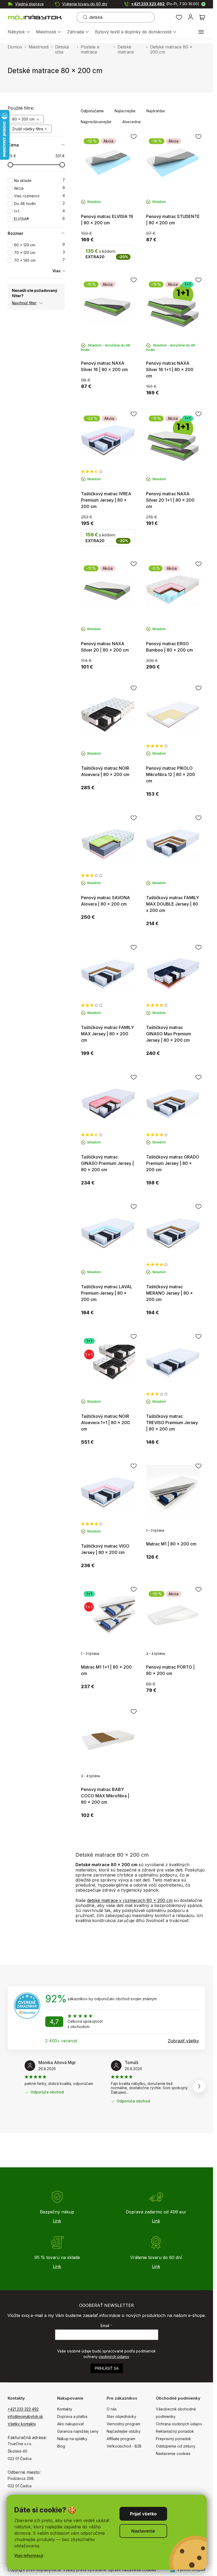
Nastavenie (143, 2531)
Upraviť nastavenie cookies (132, 2570)
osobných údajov (114, 2357)
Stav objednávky (121, 2416)
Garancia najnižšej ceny (78, 2431)
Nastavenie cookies (173, 2454)
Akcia (39, 188)
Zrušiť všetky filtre (28, 129)
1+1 (39, 211)
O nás (112, 2409)
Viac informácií (29, 2555)
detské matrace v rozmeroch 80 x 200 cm (130, 1900)
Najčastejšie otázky (124, 2431)
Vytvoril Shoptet (191, 2570)
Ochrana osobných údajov (179, 2424)
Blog (61, 2446)
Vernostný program (123, 2424)
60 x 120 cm (39, 245)
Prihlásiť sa (107, 2368)
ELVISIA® (39, 219)
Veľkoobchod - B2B (124, 2446)
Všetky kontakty (22, 2424)
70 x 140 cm (39, 260)
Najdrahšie (156, 111)
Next (199, 2086)
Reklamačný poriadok (175, 2431)
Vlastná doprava (29, 4)
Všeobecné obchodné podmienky (176, 2413)
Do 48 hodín (39, 204)
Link (57, 2221)
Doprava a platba (72, 2416)
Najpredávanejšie (96, 122)
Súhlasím (143, 2514)
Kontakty (65, 2409)
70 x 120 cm (39, 253)
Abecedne (132, 122)
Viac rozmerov (39, 196)
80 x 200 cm (24, 119)
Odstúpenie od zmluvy (176, 2446)
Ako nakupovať (71, 2424)
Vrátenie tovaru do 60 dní (85, 4)
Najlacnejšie (125, 111)
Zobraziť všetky (183, 2041)
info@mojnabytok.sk (25, 2416)
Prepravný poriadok (173, 2439)
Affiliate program (121, 2439)
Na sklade (39, 181)
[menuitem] (19, 32)
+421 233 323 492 (165, 4)
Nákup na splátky (72, 2439)
